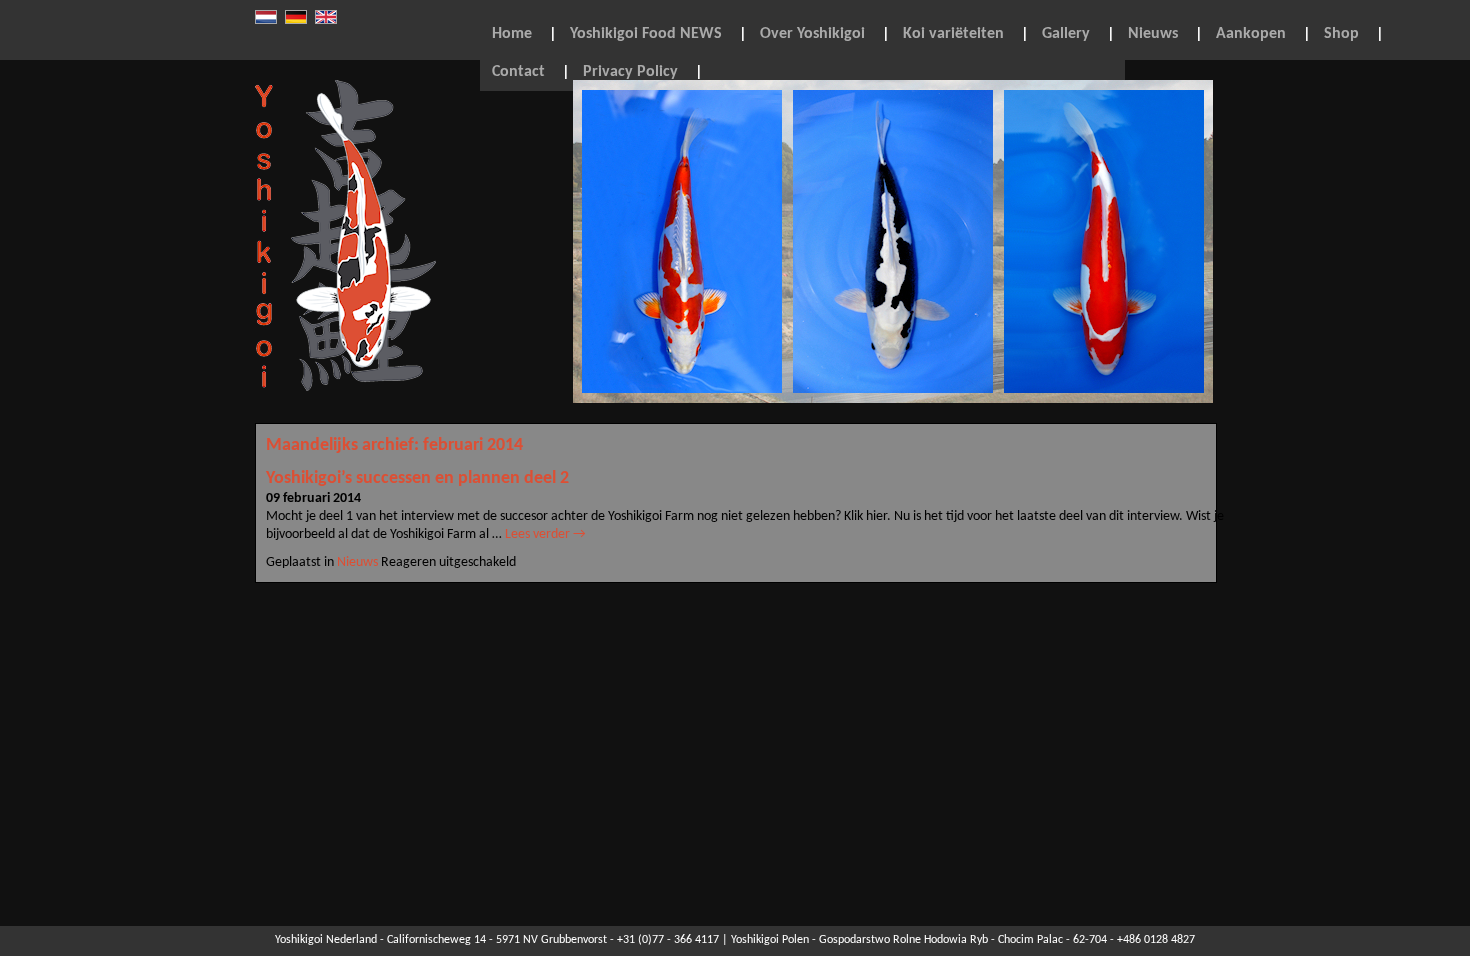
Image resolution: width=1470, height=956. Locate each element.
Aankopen (1251, 34)
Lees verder (545, 534)
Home (512, 34)
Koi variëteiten (953, 34)
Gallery (1066, 34)
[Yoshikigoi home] (345, 388)
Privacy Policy (630, 72)
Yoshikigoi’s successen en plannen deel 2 (417, 478)
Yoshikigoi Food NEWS (646, 34)
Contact (518, 72)
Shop (1341, 34)
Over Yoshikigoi (812, 34)
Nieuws (1153, 34)
